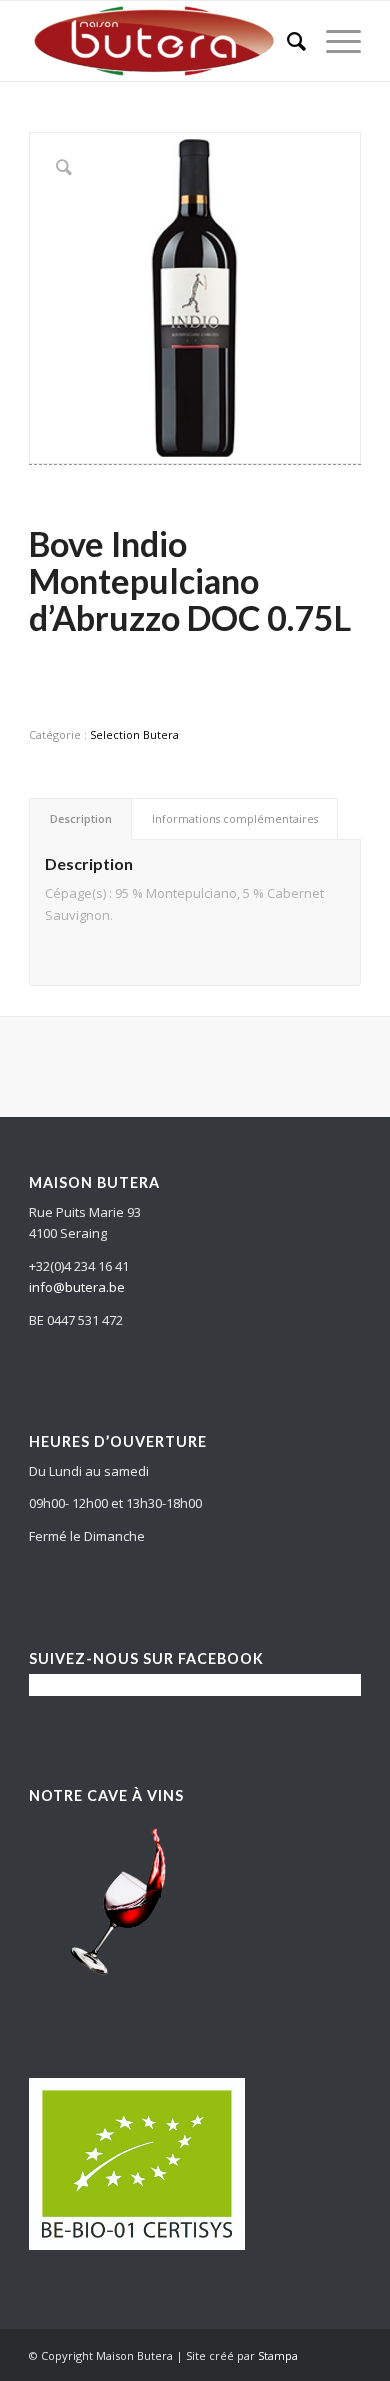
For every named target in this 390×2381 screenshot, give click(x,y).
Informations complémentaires (235, 818)
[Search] (286, 41)
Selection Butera (134, 734)
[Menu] (333, 41)
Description (81, 818)
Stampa (278, 2355)
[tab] (80, 818)
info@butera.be (77, 1287)
